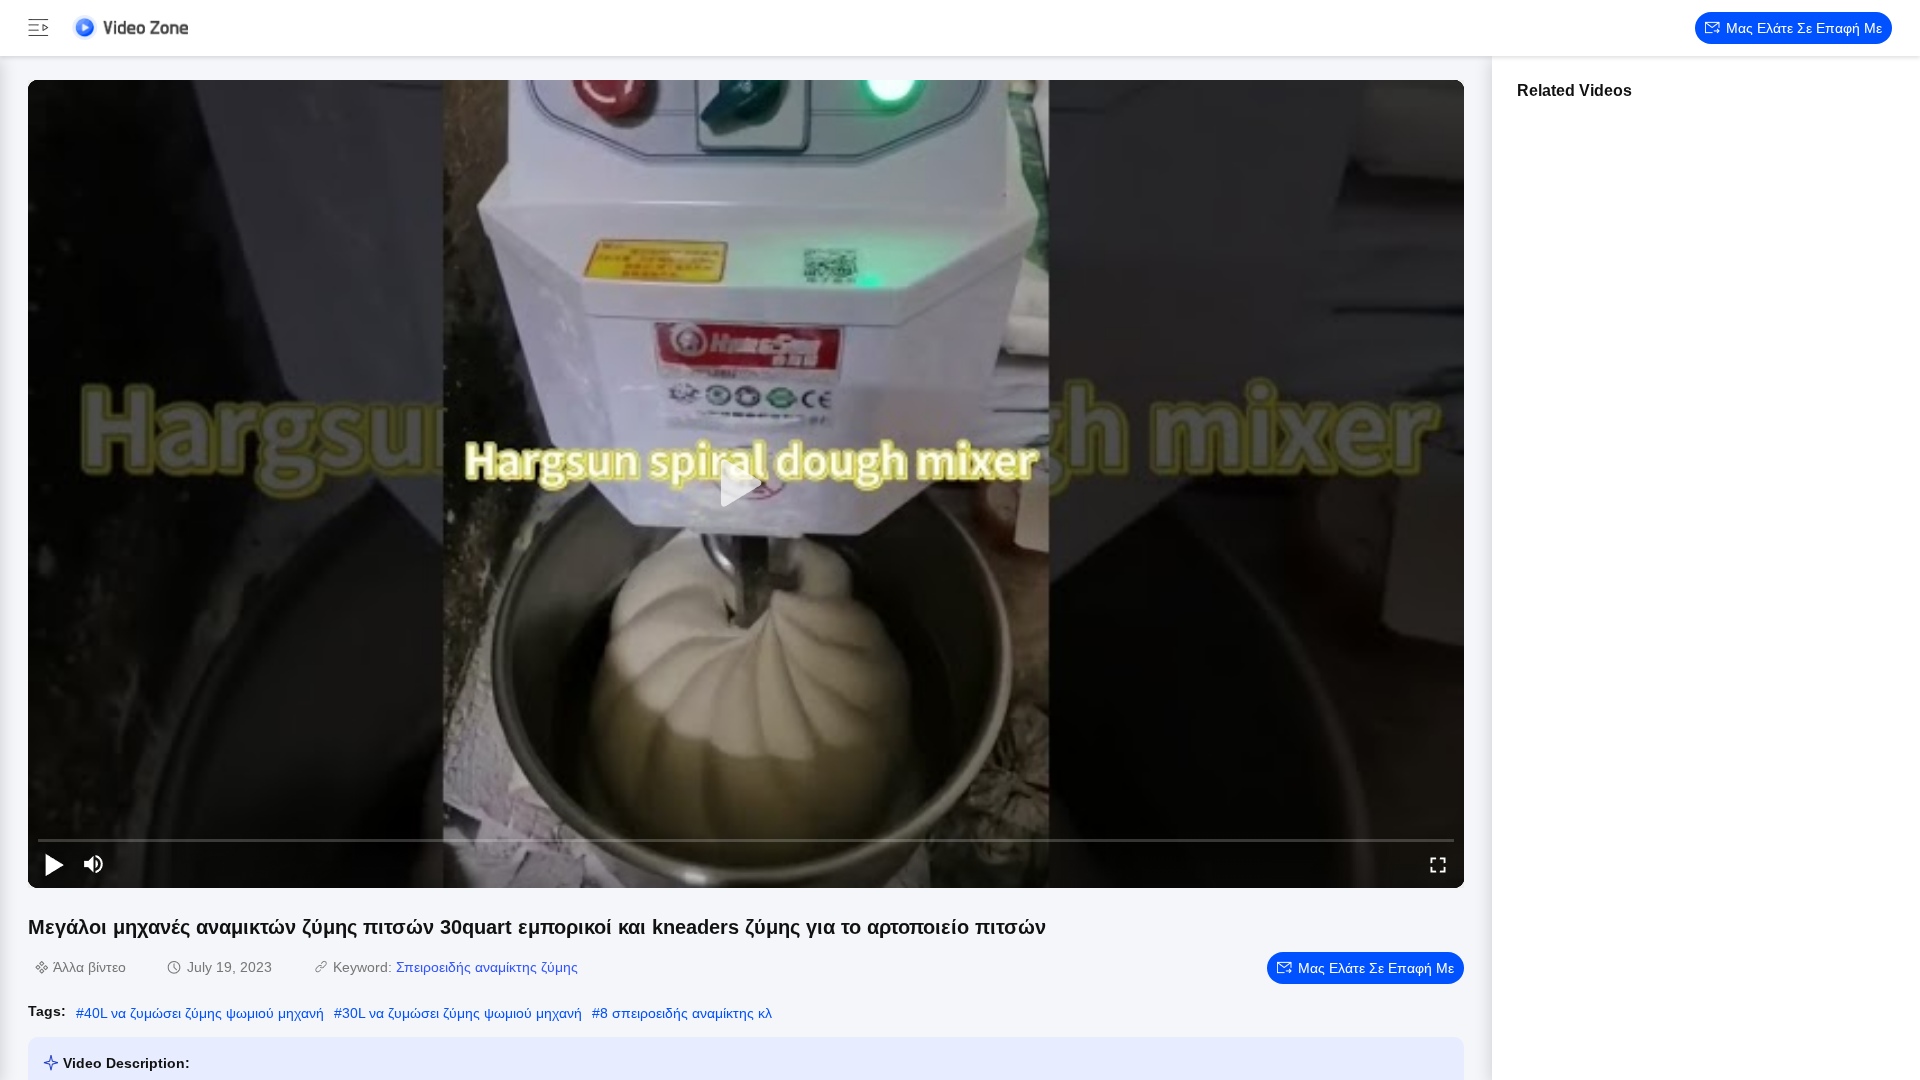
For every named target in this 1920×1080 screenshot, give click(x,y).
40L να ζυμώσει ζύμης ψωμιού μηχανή (204, 1013)
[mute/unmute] (94, 864)
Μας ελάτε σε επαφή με (1804, 28)
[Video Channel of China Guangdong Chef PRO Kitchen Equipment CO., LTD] (130, 27)
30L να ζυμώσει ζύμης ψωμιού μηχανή (462, 1013)
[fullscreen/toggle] (1438, 864)
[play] (746, 484)
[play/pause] (54, 864)
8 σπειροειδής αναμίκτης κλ (686, 1013)
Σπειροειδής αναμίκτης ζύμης (487, 967)
